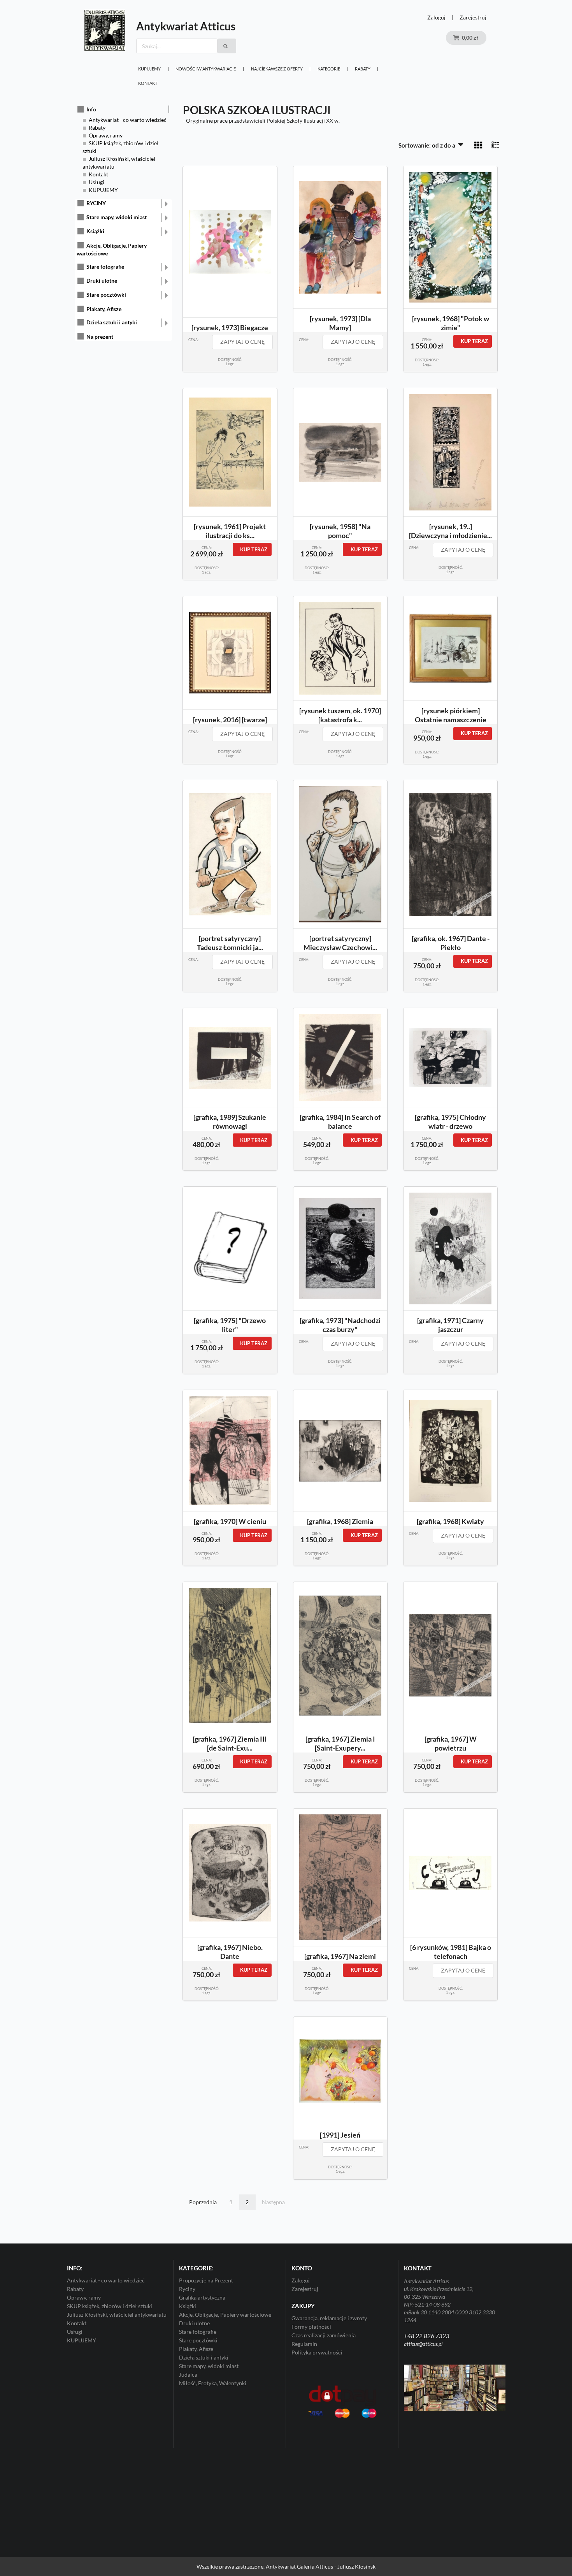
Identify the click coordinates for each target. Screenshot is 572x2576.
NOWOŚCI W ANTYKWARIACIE (206, 69)
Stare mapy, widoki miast (117, 217)
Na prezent (100, 337)
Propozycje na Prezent (206, 2280)
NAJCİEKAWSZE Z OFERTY (277, 69)
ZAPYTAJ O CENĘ (242, 342)
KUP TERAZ (474, 341)
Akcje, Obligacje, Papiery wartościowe (225, 2315)
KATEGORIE (329, 69)
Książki (95, 231)
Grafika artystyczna (202, 2297)
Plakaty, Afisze (104, 309)
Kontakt (148, 83)
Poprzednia (203, 2202)
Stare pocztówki (106, 295)
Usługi (97, 182)
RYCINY (96, 203)
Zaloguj (436, 17)
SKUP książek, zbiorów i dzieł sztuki (110, 2306)
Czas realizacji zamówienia (324, 2335)
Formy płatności (311, 2327)
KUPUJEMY (149, 69)
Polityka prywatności (317, 2352)
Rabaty (363, 69)
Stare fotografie (105, 267)
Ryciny (187, 2289)
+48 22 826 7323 (427, 2336)
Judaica (188, 2375)
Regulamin (304, 2344)
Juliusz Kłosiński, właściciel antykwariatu (117, 2315)
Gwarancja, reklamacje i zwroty (329, 2318)
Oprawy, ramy (106, 135)
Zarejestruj (473, 17)
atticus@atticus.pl (423, 2344)
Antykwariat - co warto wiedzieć (128, 120)
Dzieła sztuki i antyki (112, 322)
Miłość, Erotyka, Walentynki (213, 2383)
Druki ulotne (102, 281)
